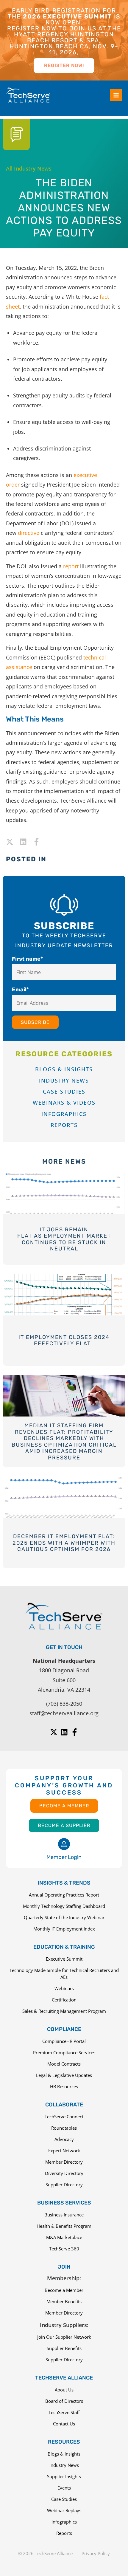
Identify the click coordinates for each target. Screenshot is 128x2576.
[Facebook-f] (36, 842)
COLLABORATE (64, 2105)
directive (29, 533)
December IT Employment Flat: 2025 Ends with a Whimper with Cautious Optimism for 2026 (64, 1543)
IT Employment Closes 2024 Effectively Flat (64, 1340)
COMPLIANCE (64, 2029)
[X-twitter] (10, 842)
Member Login (64, 1857)
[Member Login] (64, 1844)
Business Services (64, 2203)
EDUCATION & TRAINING (64, 1947)
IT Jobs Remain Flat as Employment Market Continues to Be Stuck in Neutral (64, 1239)
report (71, 566)
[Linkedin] (23, 842)
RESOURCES (64, 2442)
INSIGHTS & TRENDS (64, 1883)
